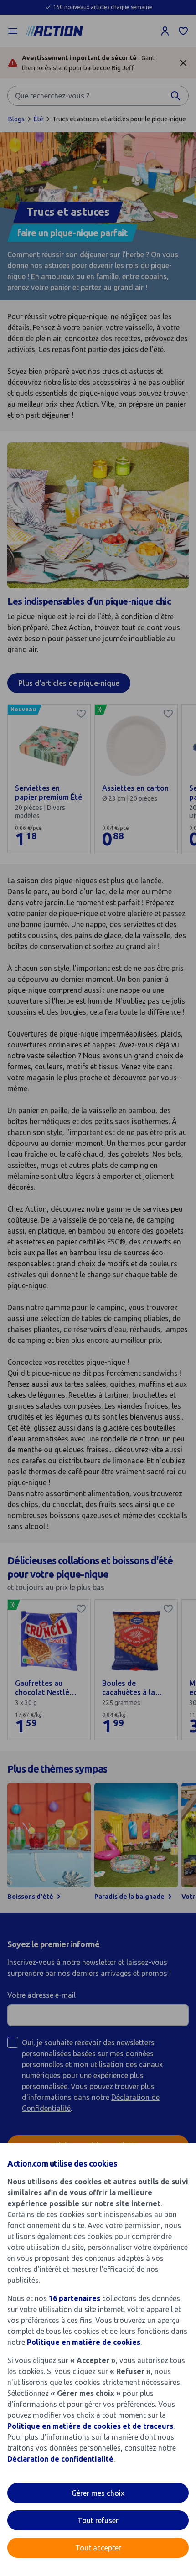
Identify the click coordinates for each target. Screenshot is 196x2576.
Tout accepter (98, 2548)
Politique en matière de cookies (84, 2342)
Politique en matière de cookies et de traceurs (90, 2426)
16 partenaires (75, 2298)
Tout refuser (98, 2520)
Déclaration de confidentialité (60, 2459)
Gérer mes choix (98, 2493)
